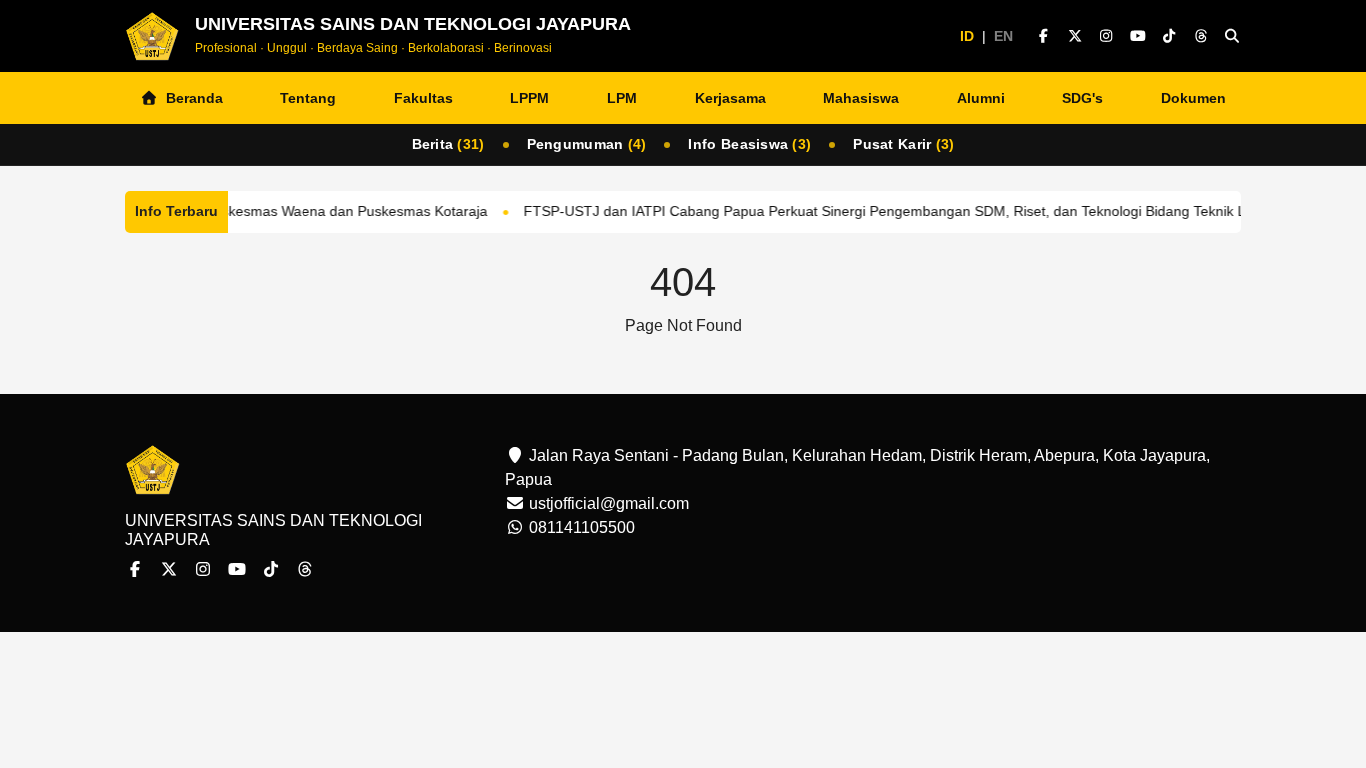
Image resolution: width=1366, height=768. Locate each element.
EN (1003, 36)
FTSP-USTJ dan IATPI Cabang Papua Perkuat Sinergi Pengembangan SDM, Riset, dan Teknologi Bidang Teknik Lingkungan (907, 211)
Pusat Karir (903, 144)
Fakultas (423, 98)
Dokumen (1193, 98)
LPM (622, 98)
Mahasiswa (861, 98)
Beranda (190, 98)
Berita (448, 144)
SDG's (1082, 98)
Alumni (981, 98)
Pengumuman (587, 144)
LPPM (529, 98)
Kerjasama (730, 98)
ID (967, 36)
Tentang (308, 98)
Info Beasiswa (749, 144)
